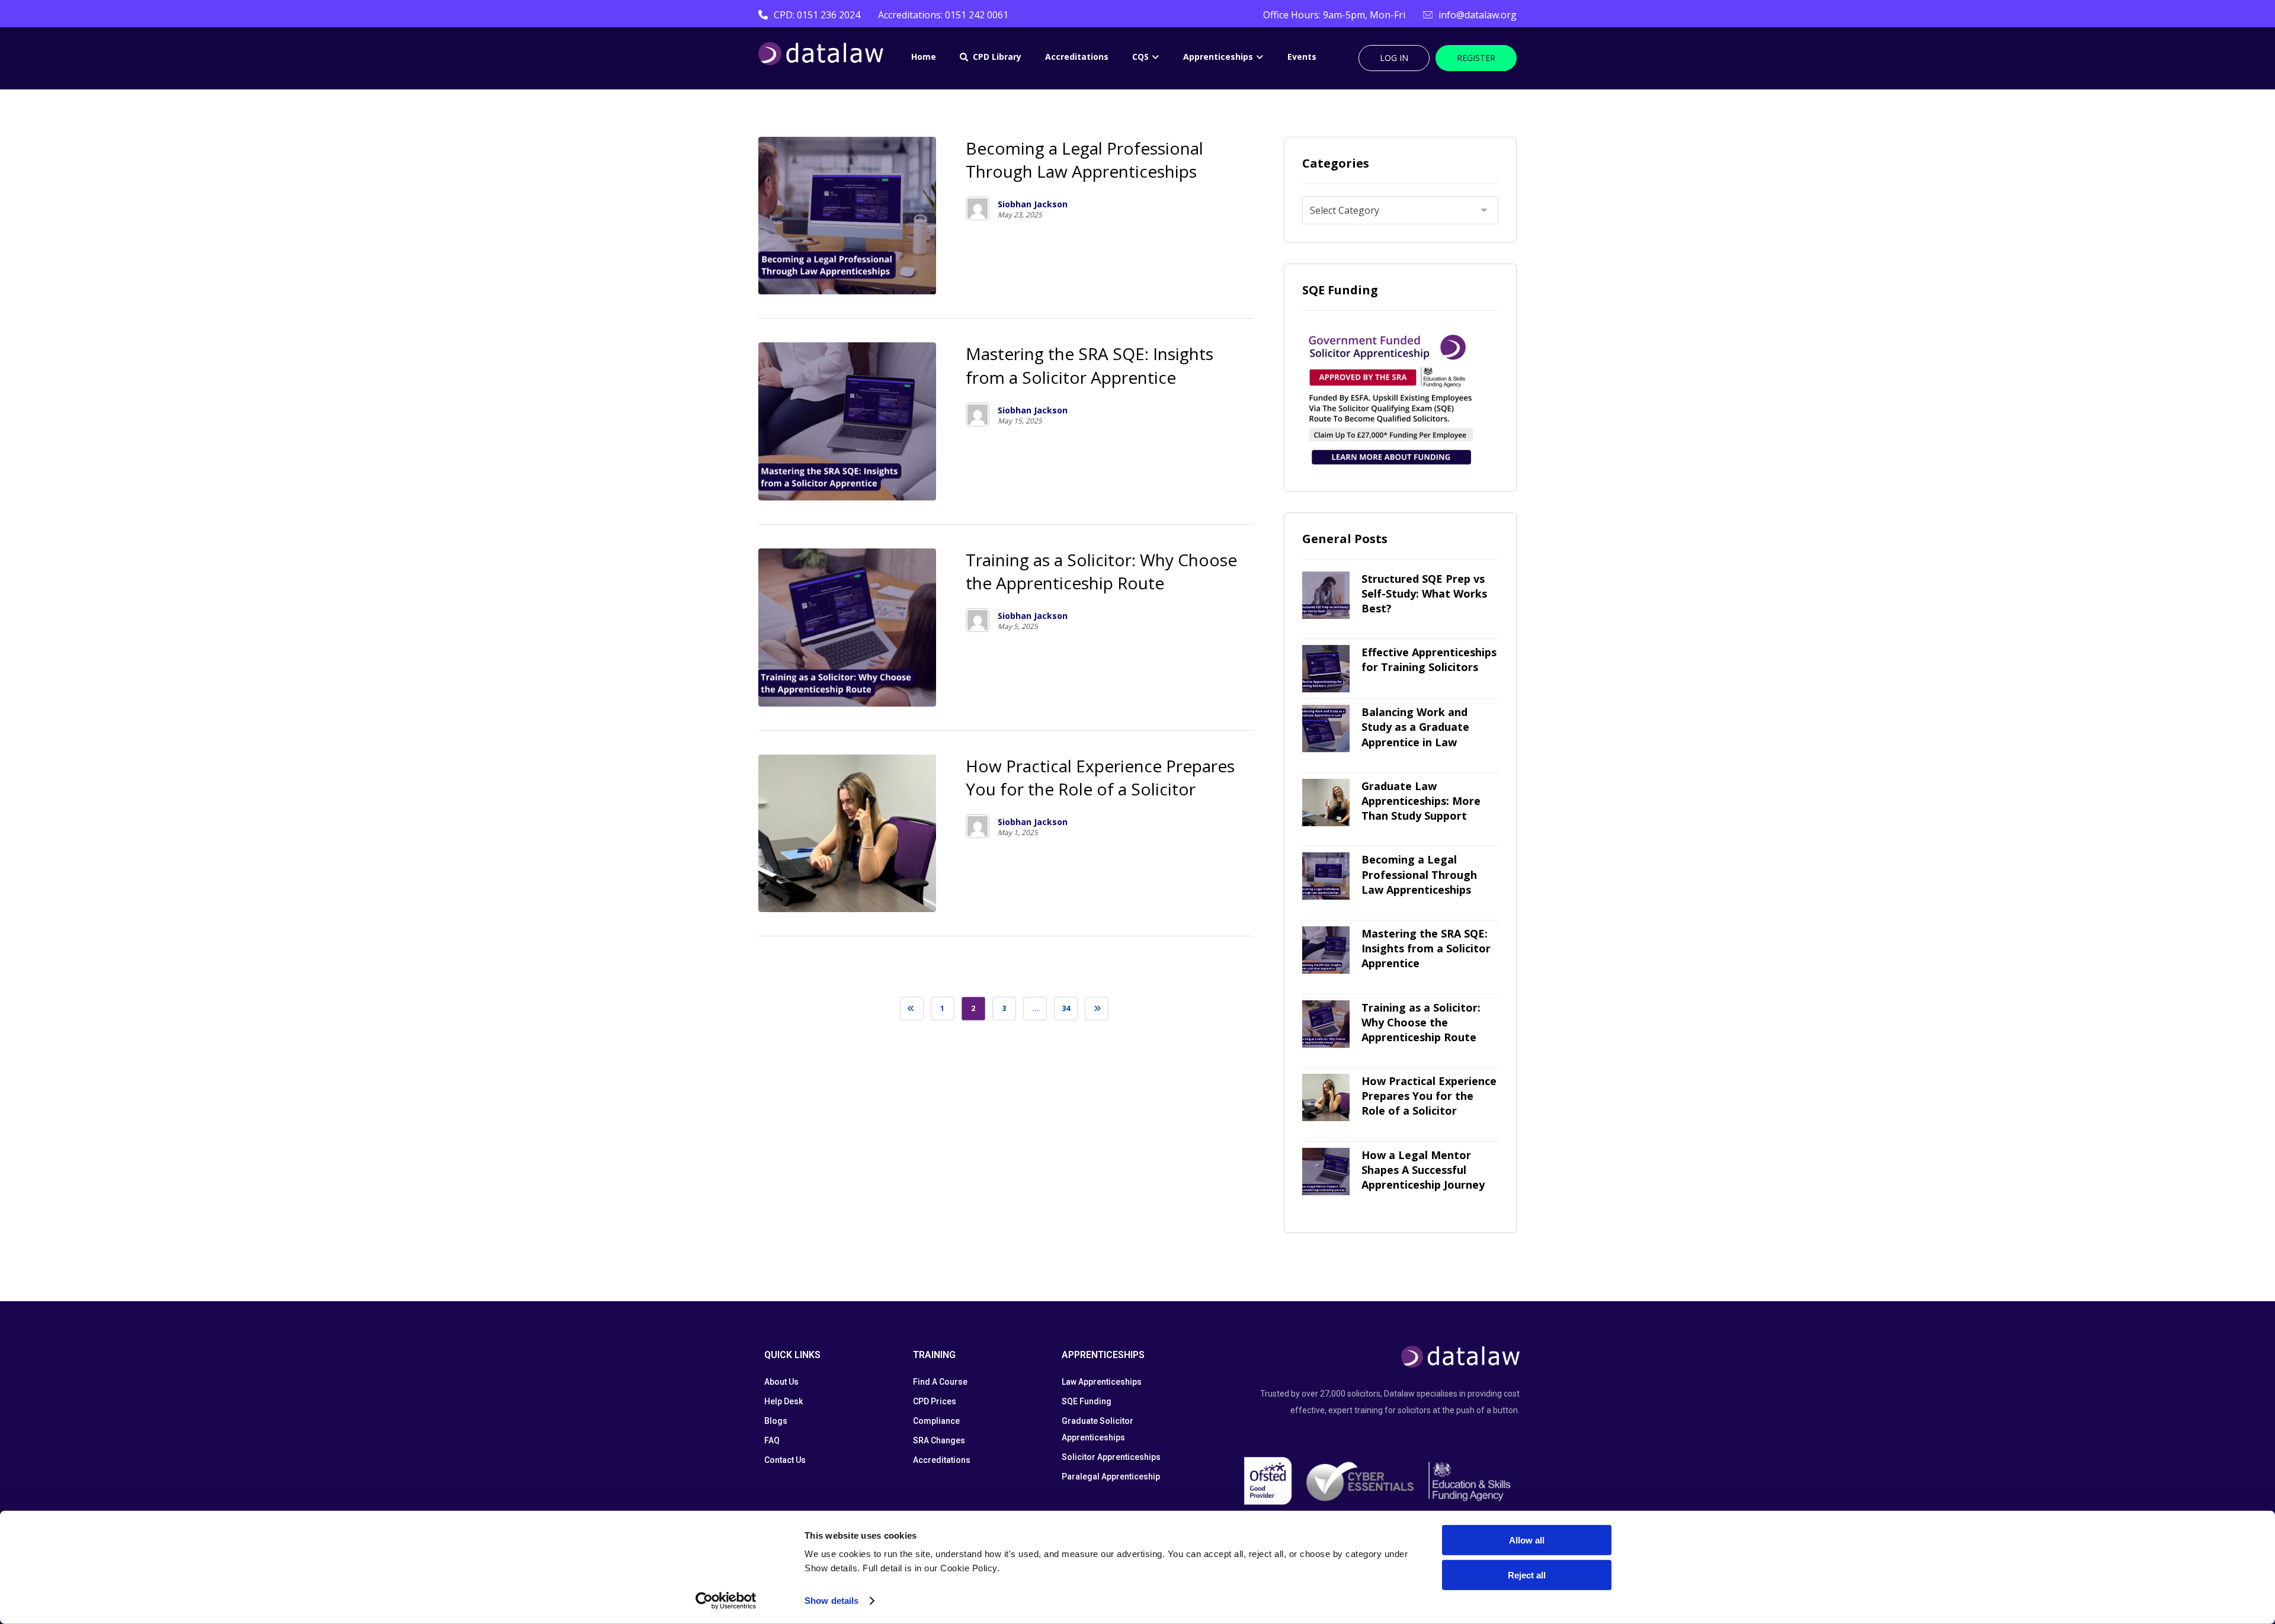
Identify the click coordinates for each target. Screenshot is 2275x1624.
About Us (781, 1382)
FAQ (772, 1440)
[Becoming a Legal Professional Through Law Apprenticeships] (1326, 876)
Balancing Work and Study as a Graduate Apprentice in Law (1415, 727)
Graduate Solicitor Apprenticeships (1098, 1429)
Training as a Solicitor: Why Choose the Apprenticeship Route (1421, 1022)
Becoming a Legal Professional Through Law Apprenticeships (1419, 874)
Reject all (1527, 1575)
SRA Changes (939, 1440)
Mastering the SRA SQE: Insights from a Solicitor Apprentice (1426, 948)
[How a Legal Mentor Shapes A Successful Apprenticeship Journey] (1326, 1172)
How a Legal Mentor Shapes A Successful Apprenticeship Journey (1423, 1170)
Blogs (776, 1421)
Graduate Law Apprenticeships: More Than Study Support (1421, 801)
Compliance (936, 1421)
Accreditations (942, 1460)
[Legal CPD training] (821, 54)
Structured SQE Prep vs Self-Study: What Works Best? (1424, 593)
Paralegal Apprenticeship (1111, 1477)
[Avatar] (978, 208)
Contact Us (785, 1460)
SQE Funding (1087, 1401)
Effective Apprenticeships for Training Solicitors (1429, 659)
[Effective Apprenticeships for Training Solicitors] (1326, 669)
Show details (832, 1601)
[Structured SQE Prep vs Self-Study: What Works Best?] (1326, 595)
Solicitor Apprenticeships (1111, 1457)
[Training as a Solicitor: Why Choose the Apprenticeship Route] (1326, 1024)
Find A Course (940, 1382)
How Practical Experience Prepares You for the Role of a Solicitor (1429, 1096)
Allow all (1527, 1540)
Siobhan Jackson (1033, 204)
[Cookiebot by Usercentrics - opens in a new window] (726, 1601)
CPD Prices (935, 1401)
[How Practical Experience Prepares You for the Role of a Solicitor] (1326, 1097)
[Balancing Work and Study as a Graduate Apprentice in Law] (1326, 728)
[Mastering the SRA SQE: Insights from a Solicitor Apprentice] (1326, 950)
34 (1066, 1008)
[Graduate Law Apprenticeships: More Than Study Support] (1326, 803)
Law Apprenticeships (1102, 1382)
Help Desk (784, 1401)
